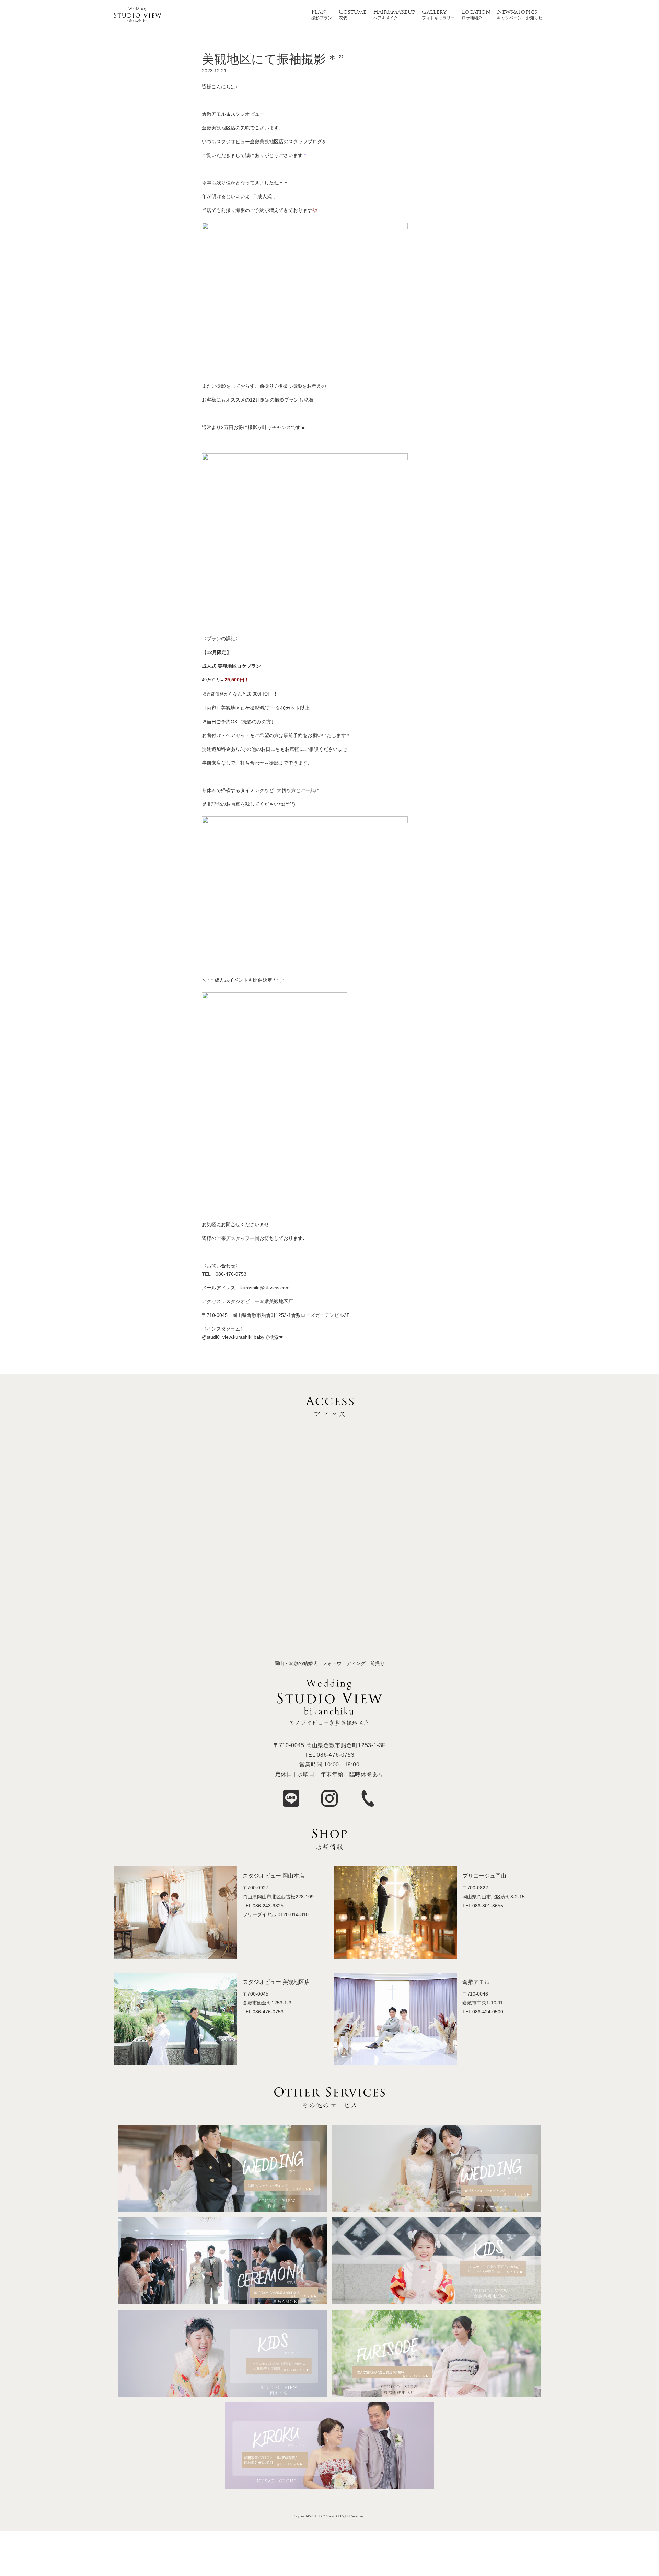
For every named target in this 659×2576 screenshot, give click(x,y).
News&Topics (517, 12)
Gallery (434, 12)
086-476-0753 (336, 1755)
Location (476, 12)
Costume (352, 12)
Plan (319, 12)
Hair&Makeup (394, 12)
